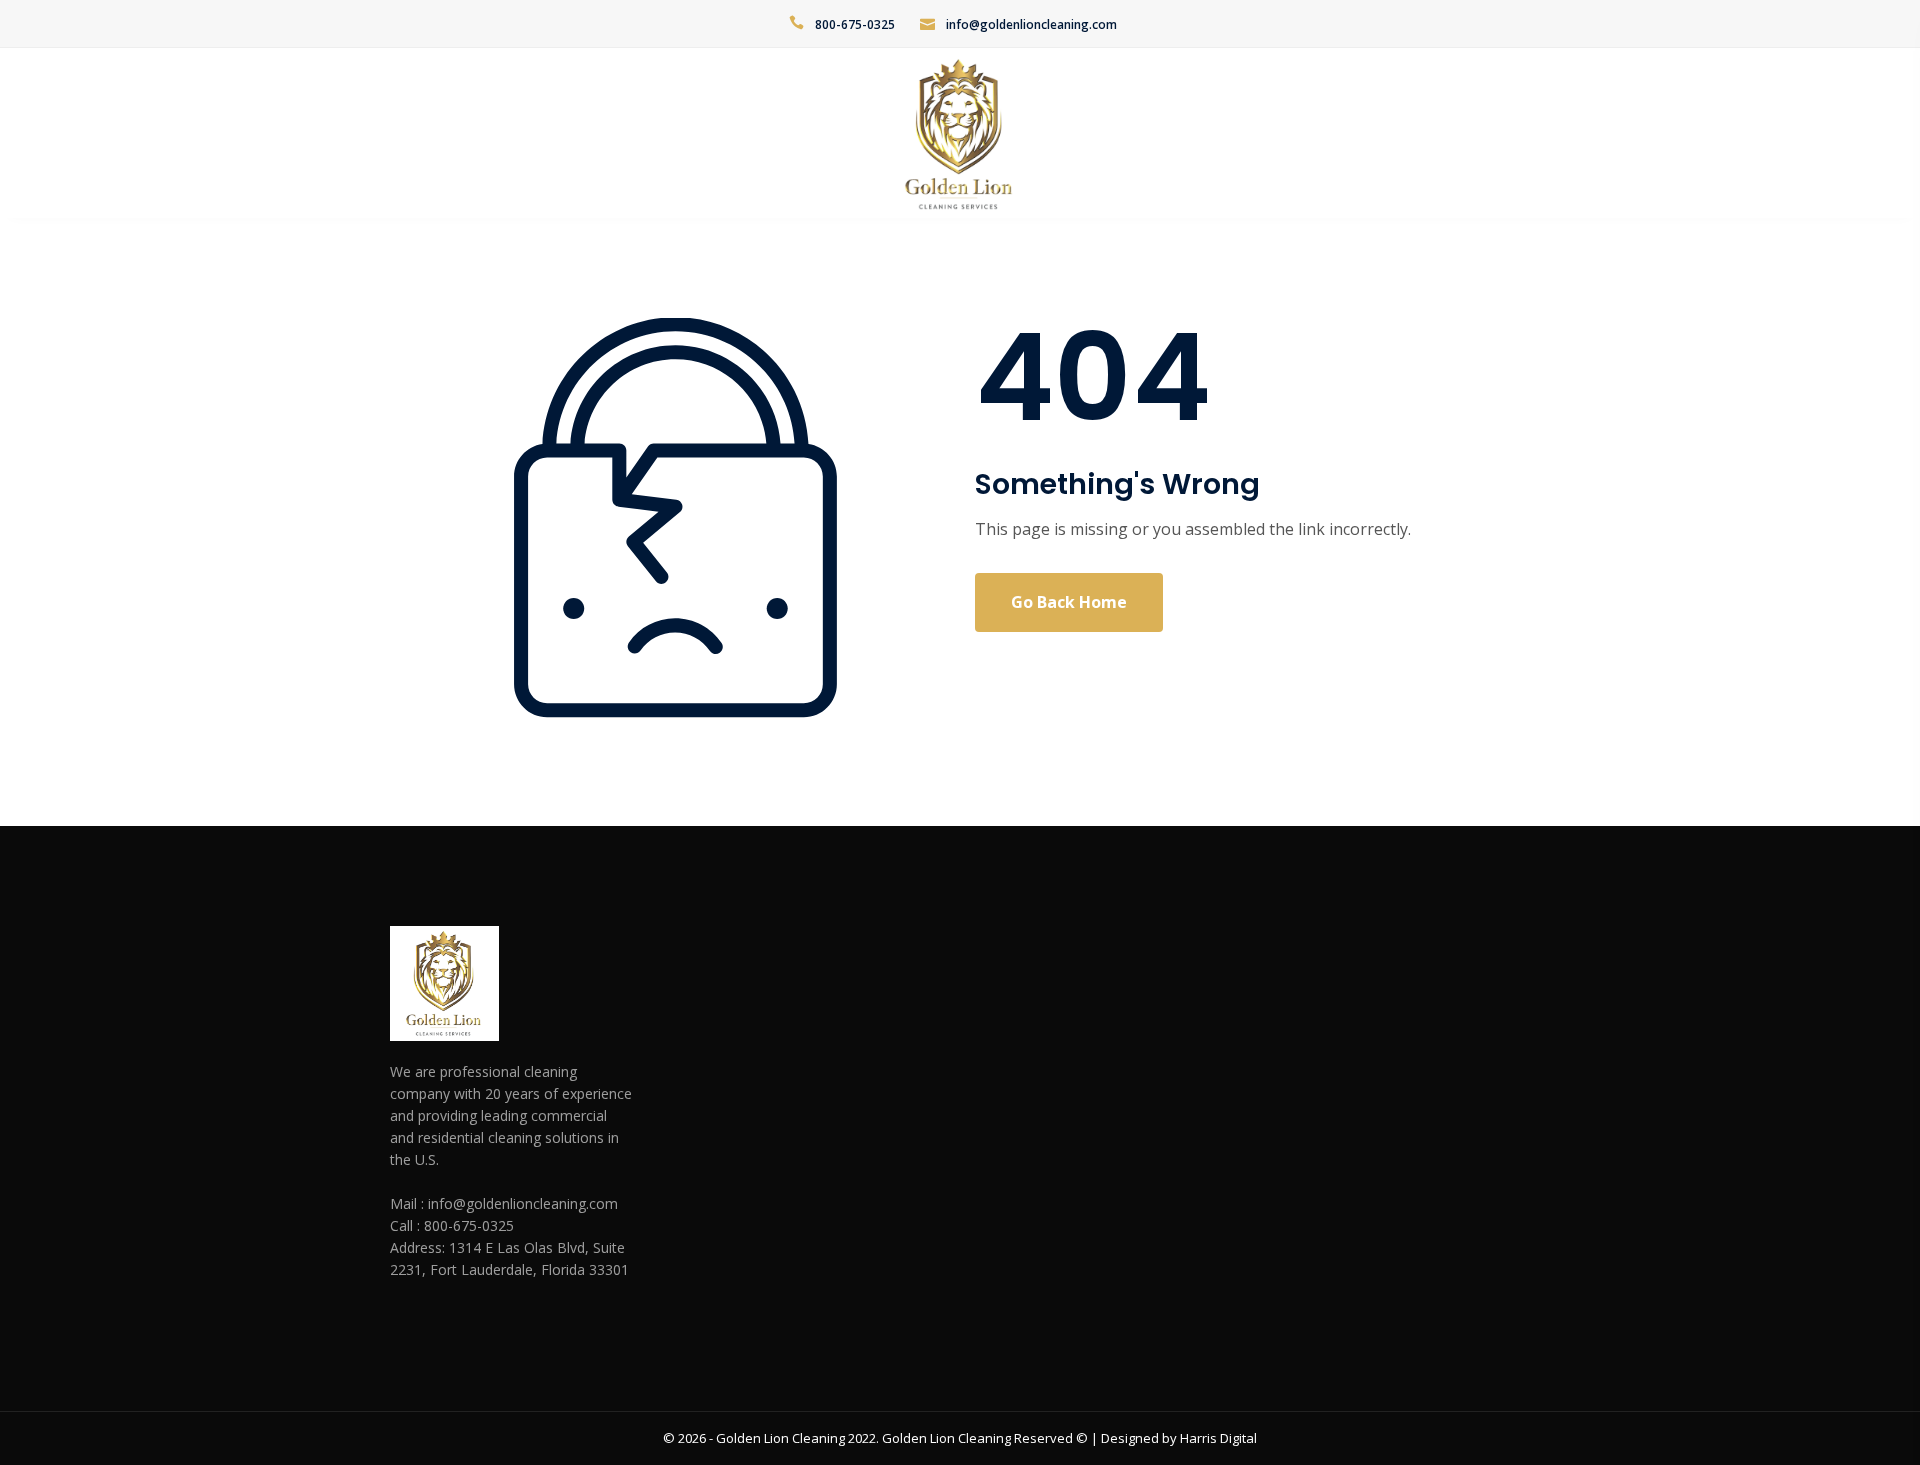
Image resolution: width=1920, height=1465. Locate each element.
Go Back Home (1069, 602)
